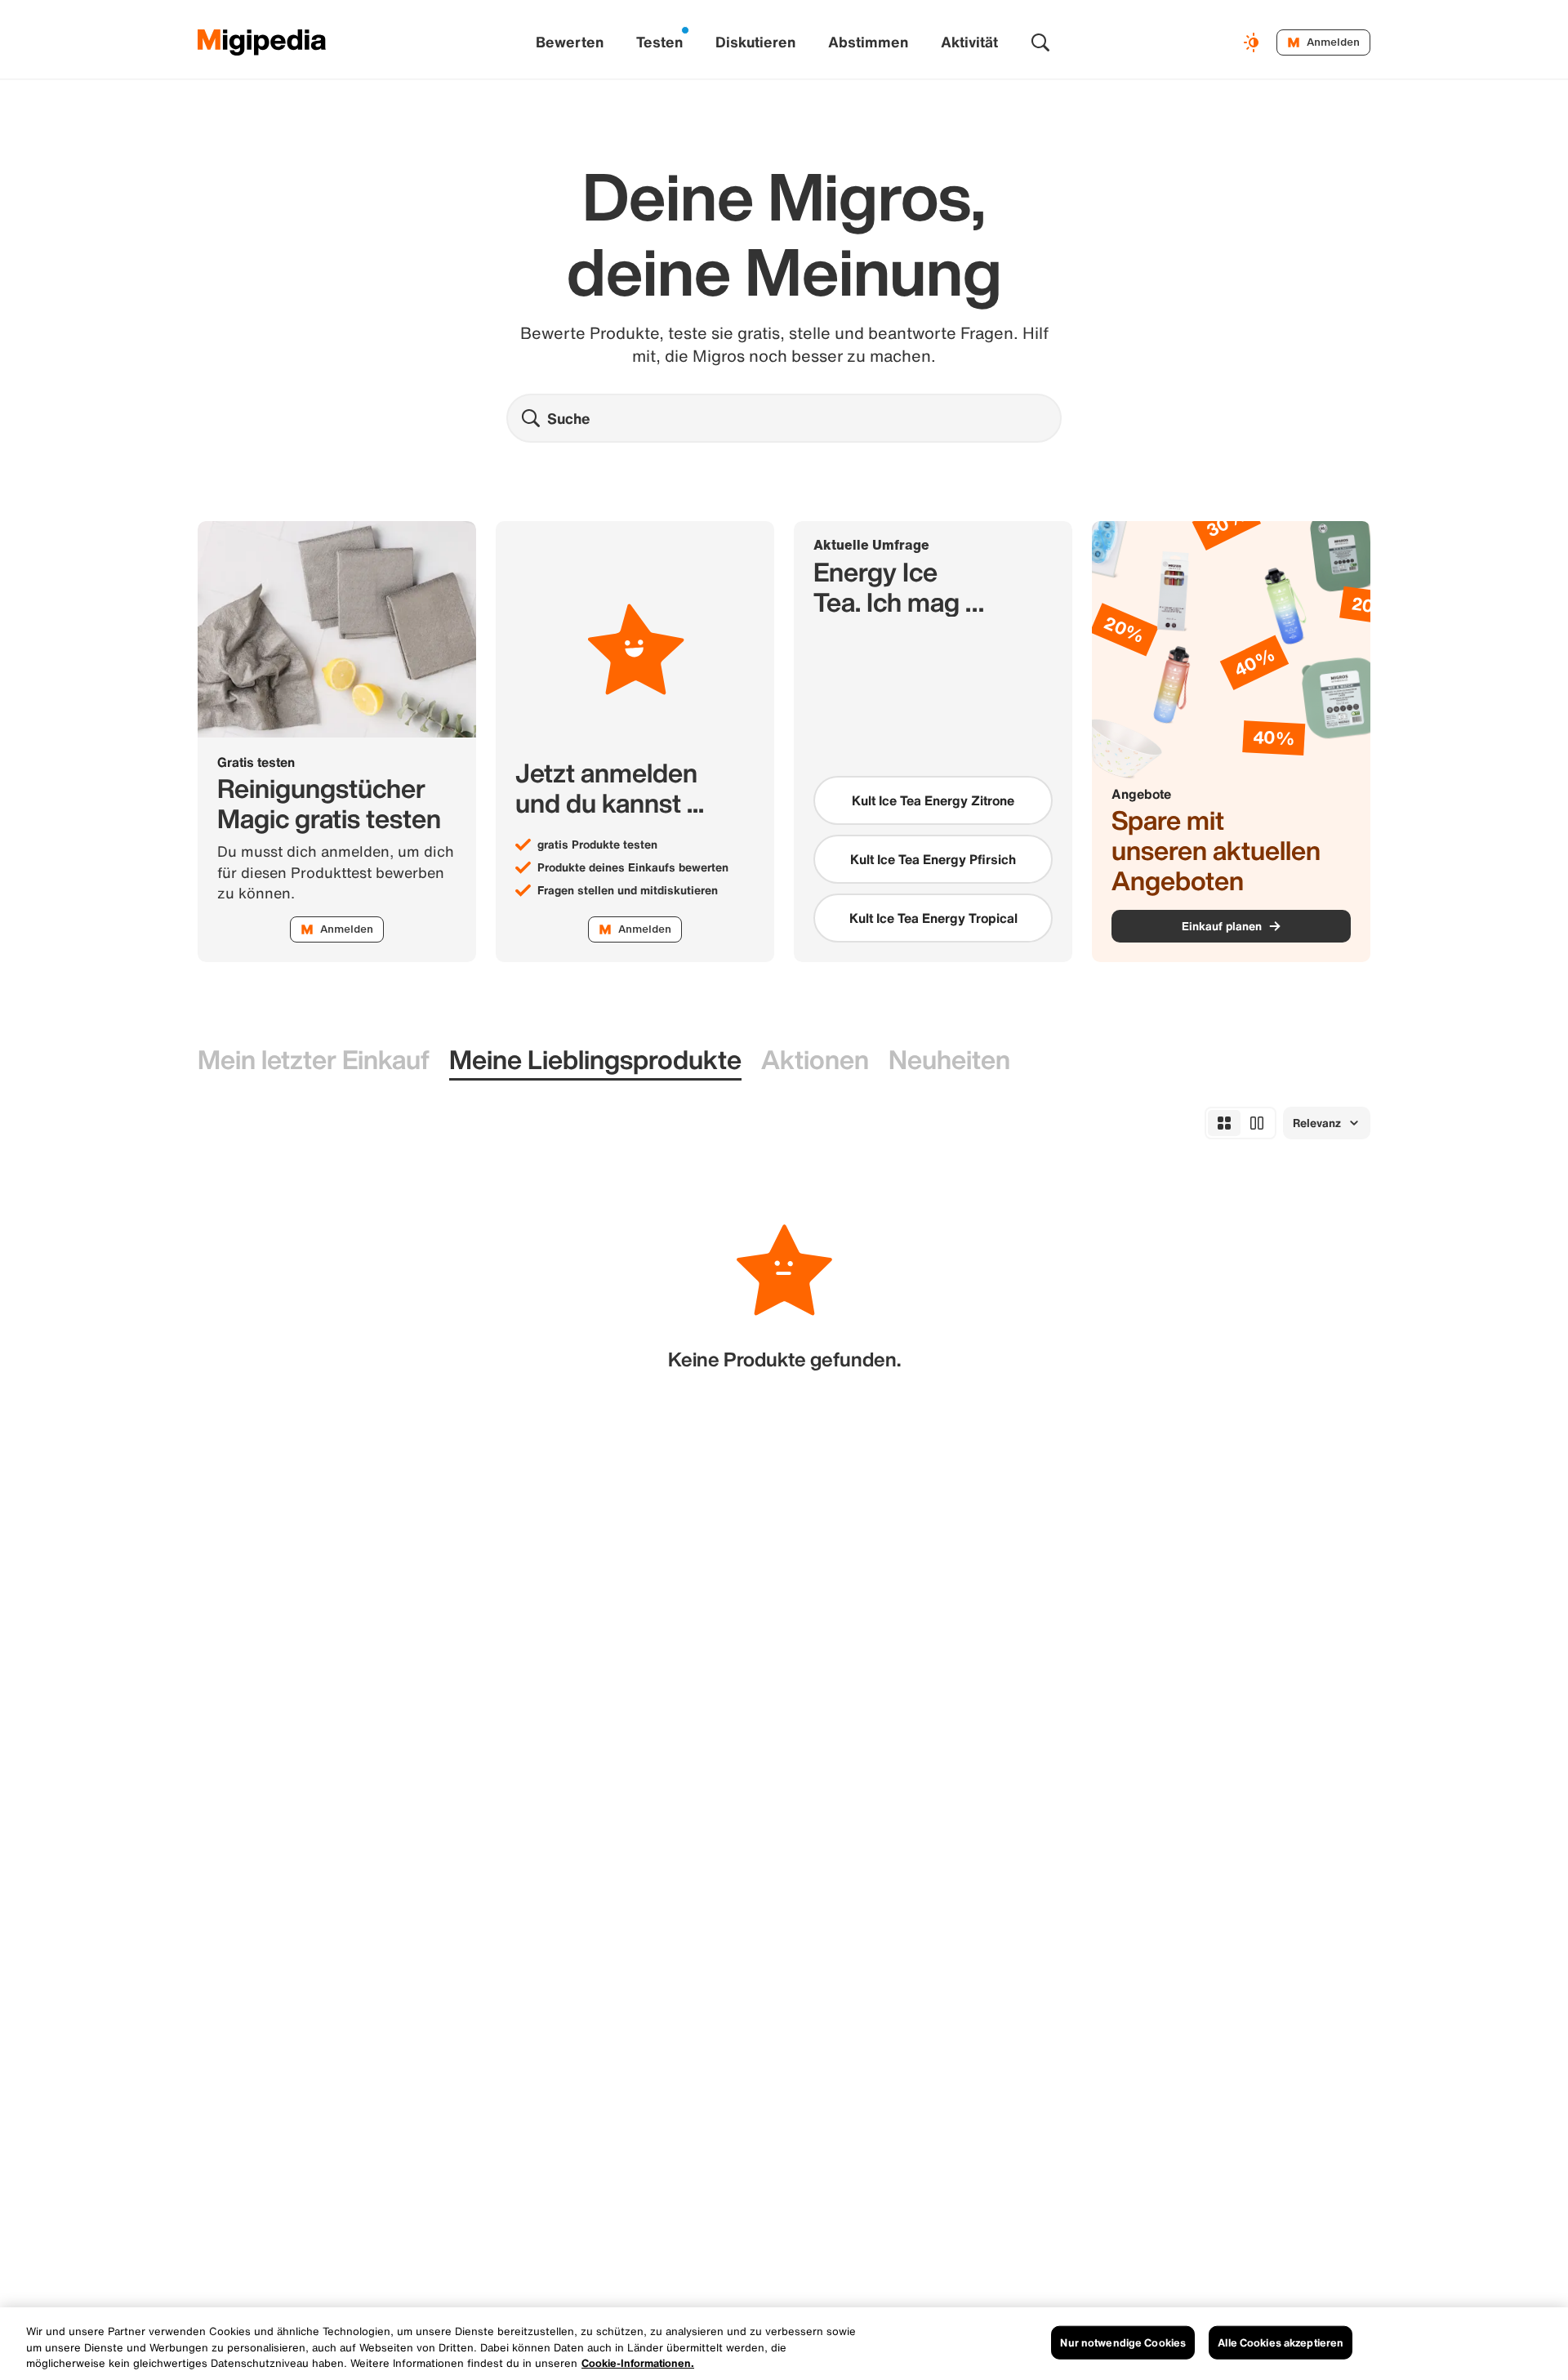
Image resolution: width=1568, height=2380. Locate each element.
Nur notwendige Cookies (1123, 2342)
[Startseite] (262, 42)
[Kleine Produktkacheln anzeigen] (1224, 1123)
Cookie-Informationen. (638, 2363)
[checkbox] (933, 800)
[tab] (314, 1061)
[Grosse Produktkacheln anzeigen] (1257, 1123)
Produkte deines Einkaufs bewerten (633, 867)
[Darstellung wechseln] (1254, 42)
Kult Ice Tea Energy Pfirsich (933, 859)
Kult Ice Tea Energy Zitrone (933, 800)
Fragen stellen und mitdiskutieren (628, 890)
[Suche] (1040, 42)
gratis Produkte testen (597, 845)
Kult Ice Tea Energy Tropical (933, 918)
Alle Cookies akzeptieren (1281, 2342)
